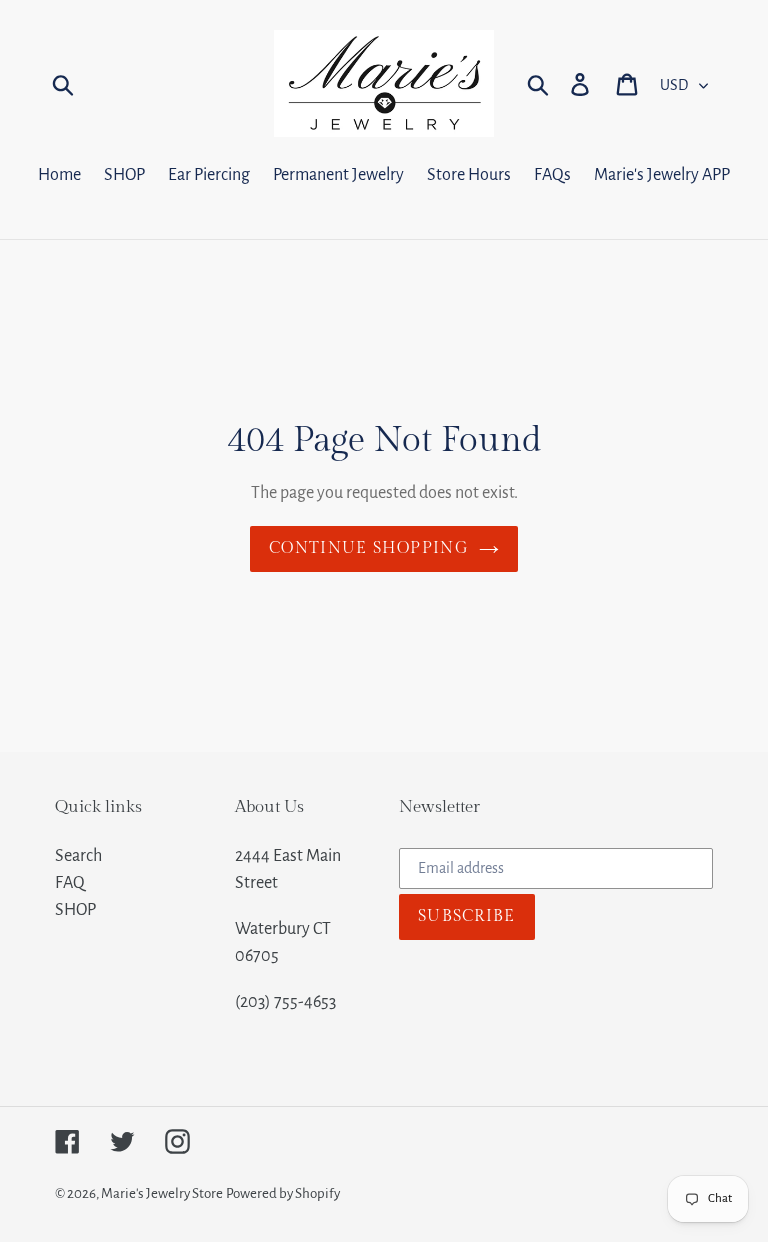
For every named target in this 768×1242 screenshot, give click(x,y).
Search (78, 856)
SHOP (75, 910)
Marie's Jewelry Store (162, 1193)
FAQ (70, 883)
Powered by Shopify (283, 1193)
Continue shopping (369, 548)
